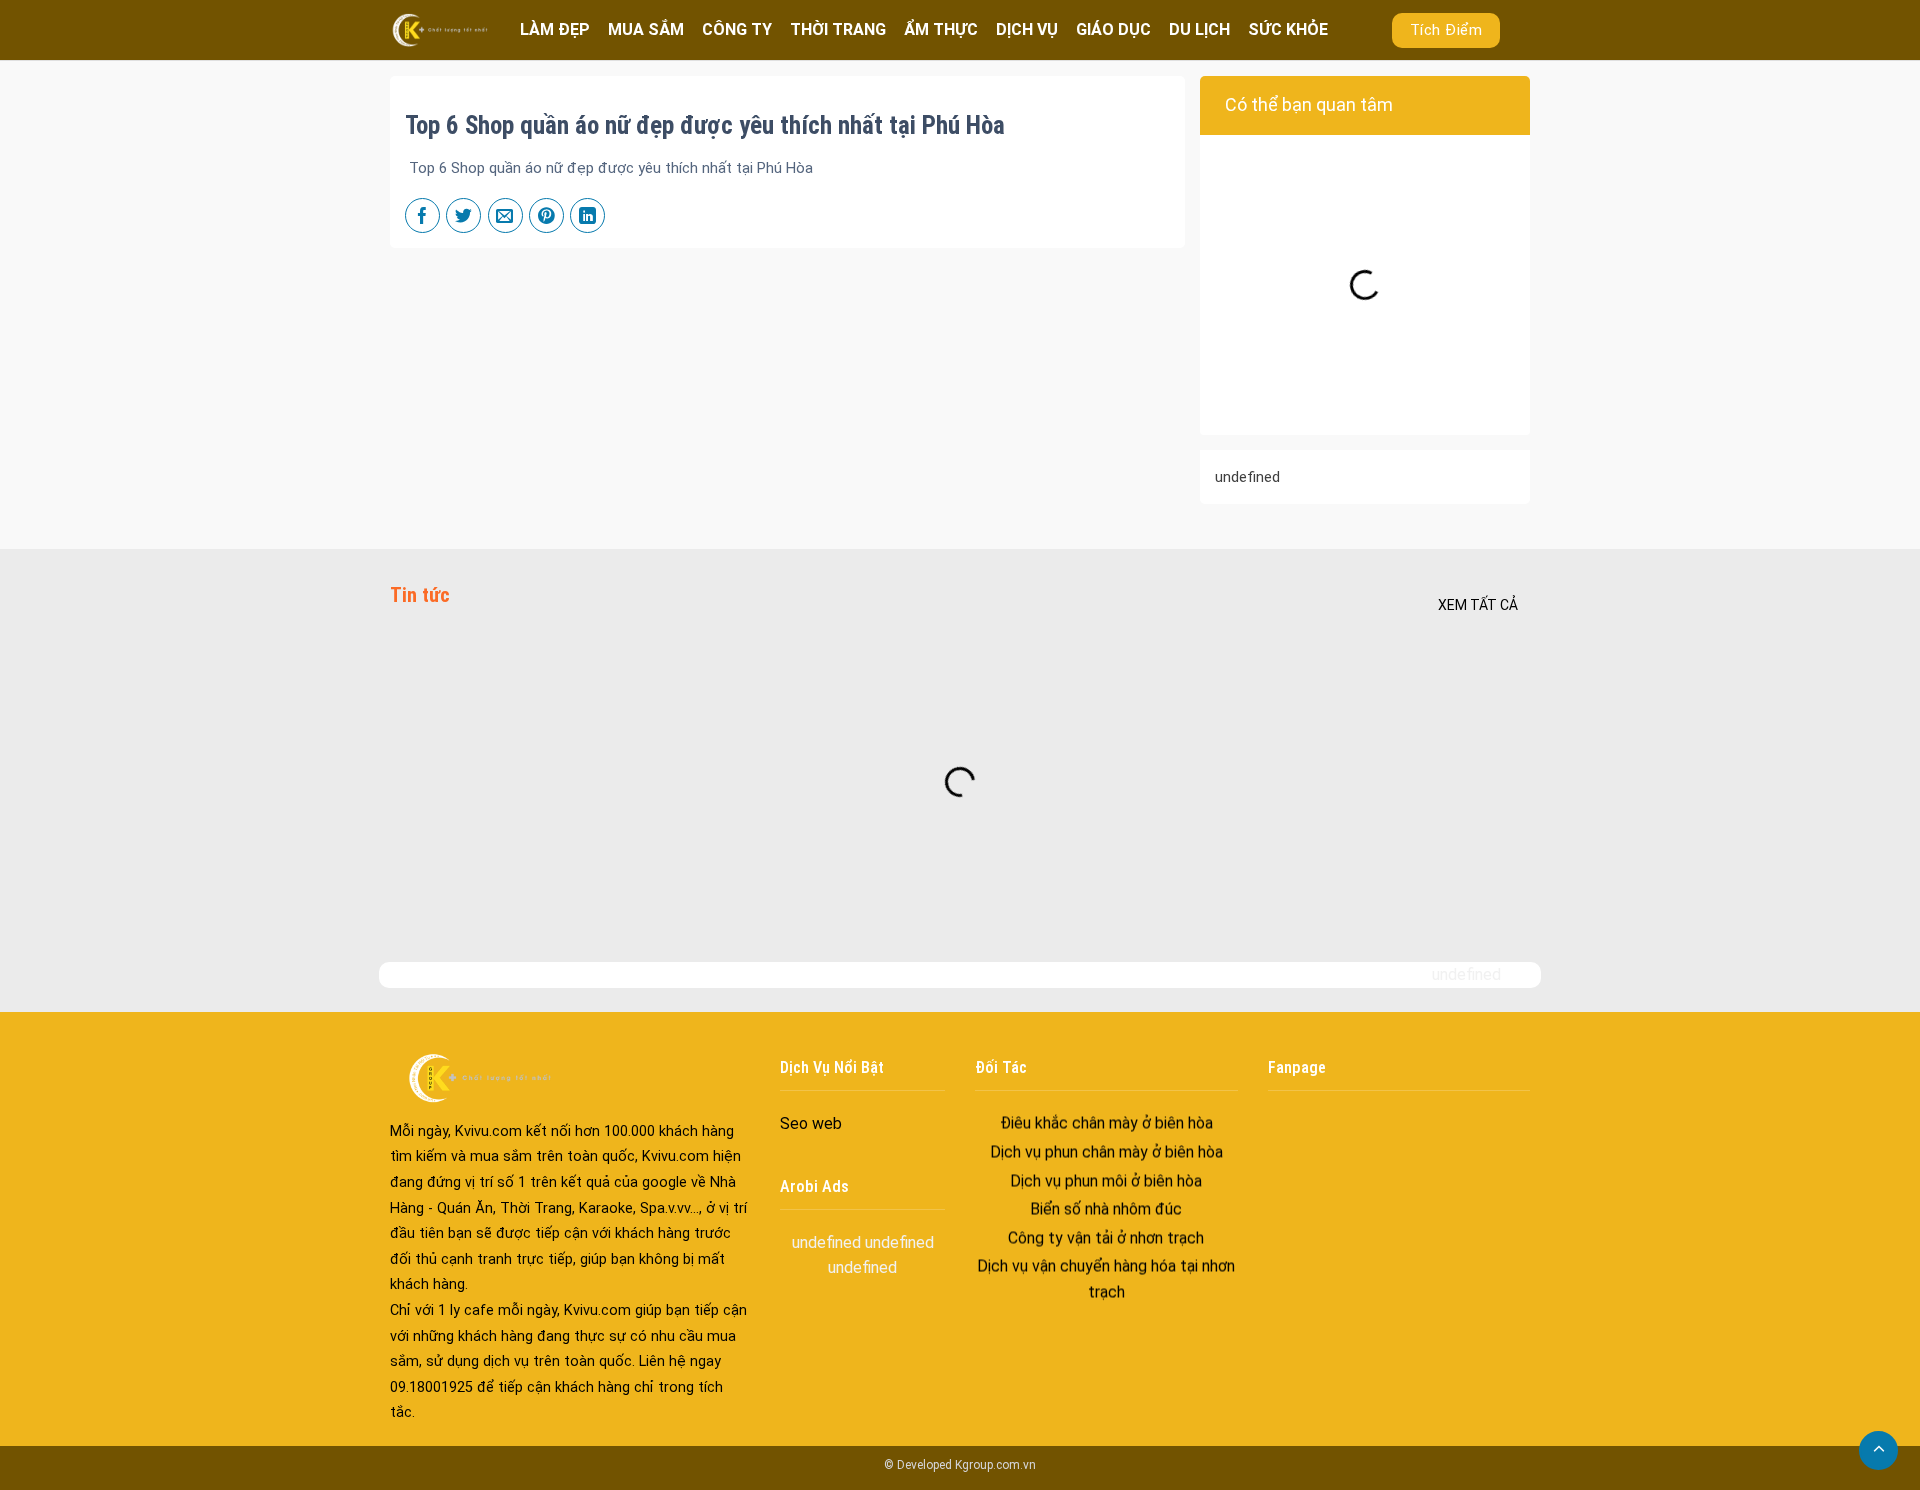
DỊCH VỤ (1027, 29)
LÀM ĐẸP (555, 29)
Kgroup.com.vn (995, 1465)
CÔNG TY (737, 29)
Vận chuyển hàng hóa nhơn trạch (1106, 1295)
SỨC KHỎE (1288, 29)
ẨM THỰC (941, 29)
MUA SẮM (646, 29)
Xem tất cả (1478, 605)
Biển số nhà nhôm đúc (1106, 1184)
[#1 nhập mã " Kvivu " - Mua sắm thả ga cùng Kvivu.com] (440, 29)
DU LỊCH (1199, 29)
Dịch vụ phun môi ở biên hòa (1106, 1155)
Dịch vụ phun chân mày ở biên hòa (1106, 1127)
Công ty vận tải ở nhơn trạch (1106, 1212)
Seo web (811, 1123)
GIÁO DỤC (1113, 29)
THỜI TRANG (838, 29)
